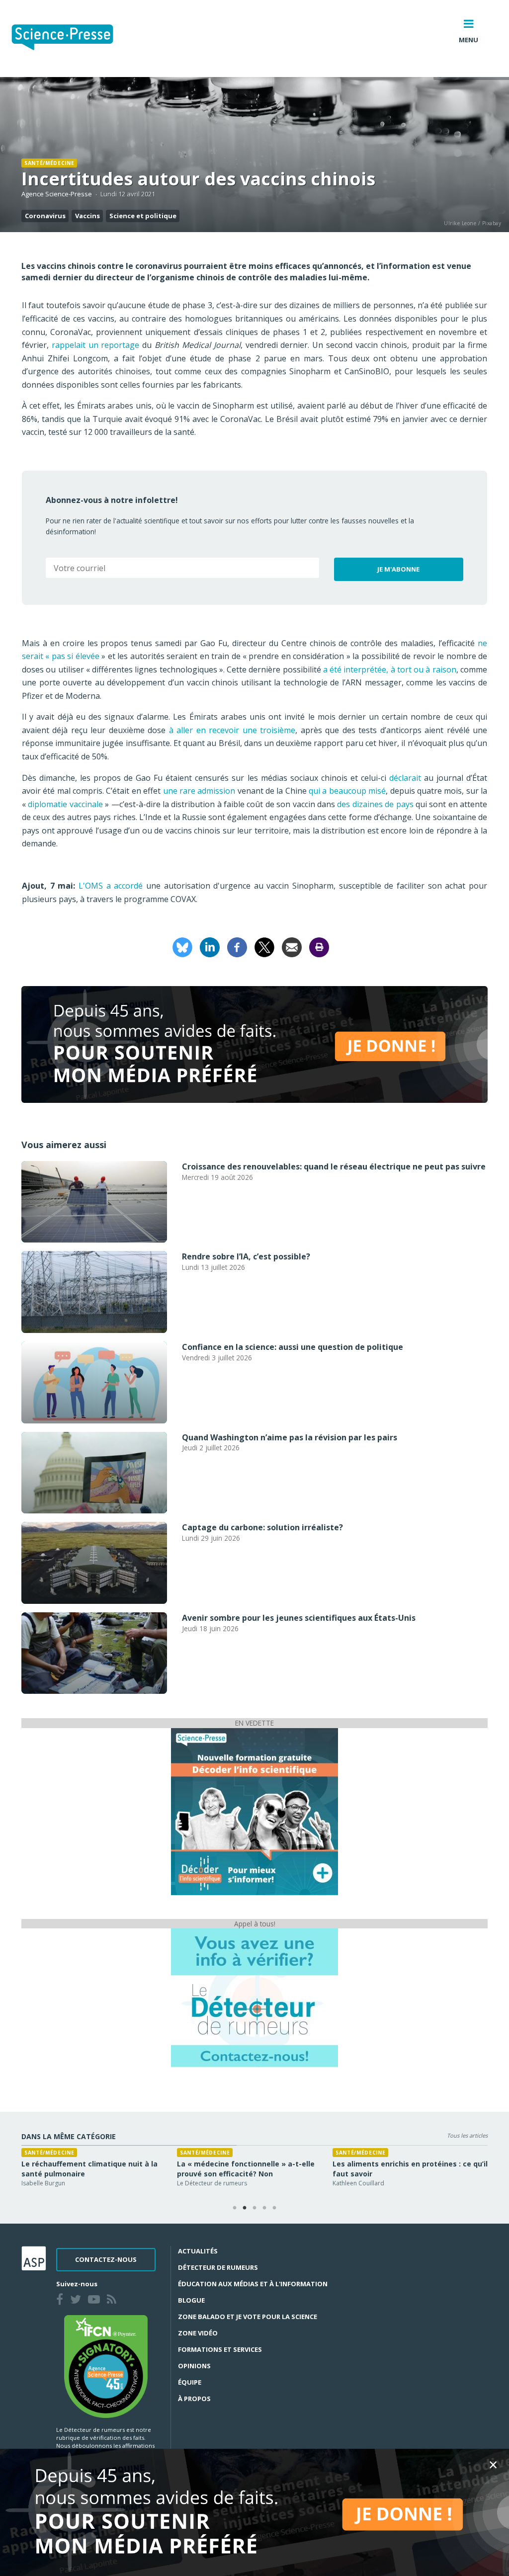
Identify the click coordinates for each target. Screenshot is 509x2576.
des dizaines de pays (375, 804)
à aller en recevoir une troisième (232, 730)
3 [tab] (254, 2208)
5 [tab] (274, 2208)
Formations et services (220, 2349)
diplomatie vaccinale (65, 804)
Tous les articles (467, 2135)
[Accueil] (70, 39)
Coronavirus (45, 216)
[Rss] (114, 2301)
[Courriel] (292, 947)
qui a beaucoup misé (347, 791)
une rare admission (199, 791)
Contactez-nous (106, 2259)
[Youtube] (96, 2301)
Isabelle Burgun (43, 2183)
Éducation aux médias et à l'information (253, 2284)
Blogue (191, 2300)
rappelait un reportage (96, 345)
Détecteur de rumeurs (218, 2267)
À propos (194, 2399)
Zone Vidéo (198, 2333)
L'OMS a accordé (111, 886)
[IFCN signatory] (106, 2366)
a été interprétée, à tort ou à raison (390, 669)
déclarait (405, 778)
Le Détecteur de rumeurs (212, 2183)
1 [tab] (235, 2208)
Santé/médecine (49, 163)
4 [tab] (264, 2208)
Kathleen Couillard (358, 2183)
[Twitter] (78, 2301)
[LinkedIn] (210, 947)
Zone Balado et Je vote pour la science (248, 2317)
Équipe (190, 2382)
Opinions (194, 2366)
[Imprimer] (319, 947)
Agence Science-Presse (57, 194)
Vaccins (87, 216)
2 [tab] (245, 2208)
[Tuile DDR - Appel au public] (254, 1997)
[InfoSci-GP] (254, 1811)
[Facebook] (237, 947)
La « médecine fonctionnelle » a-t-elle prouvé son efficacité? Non (246, 2169)
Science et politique (143, 216)
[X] (264, 947)
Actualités (198, 2251)
